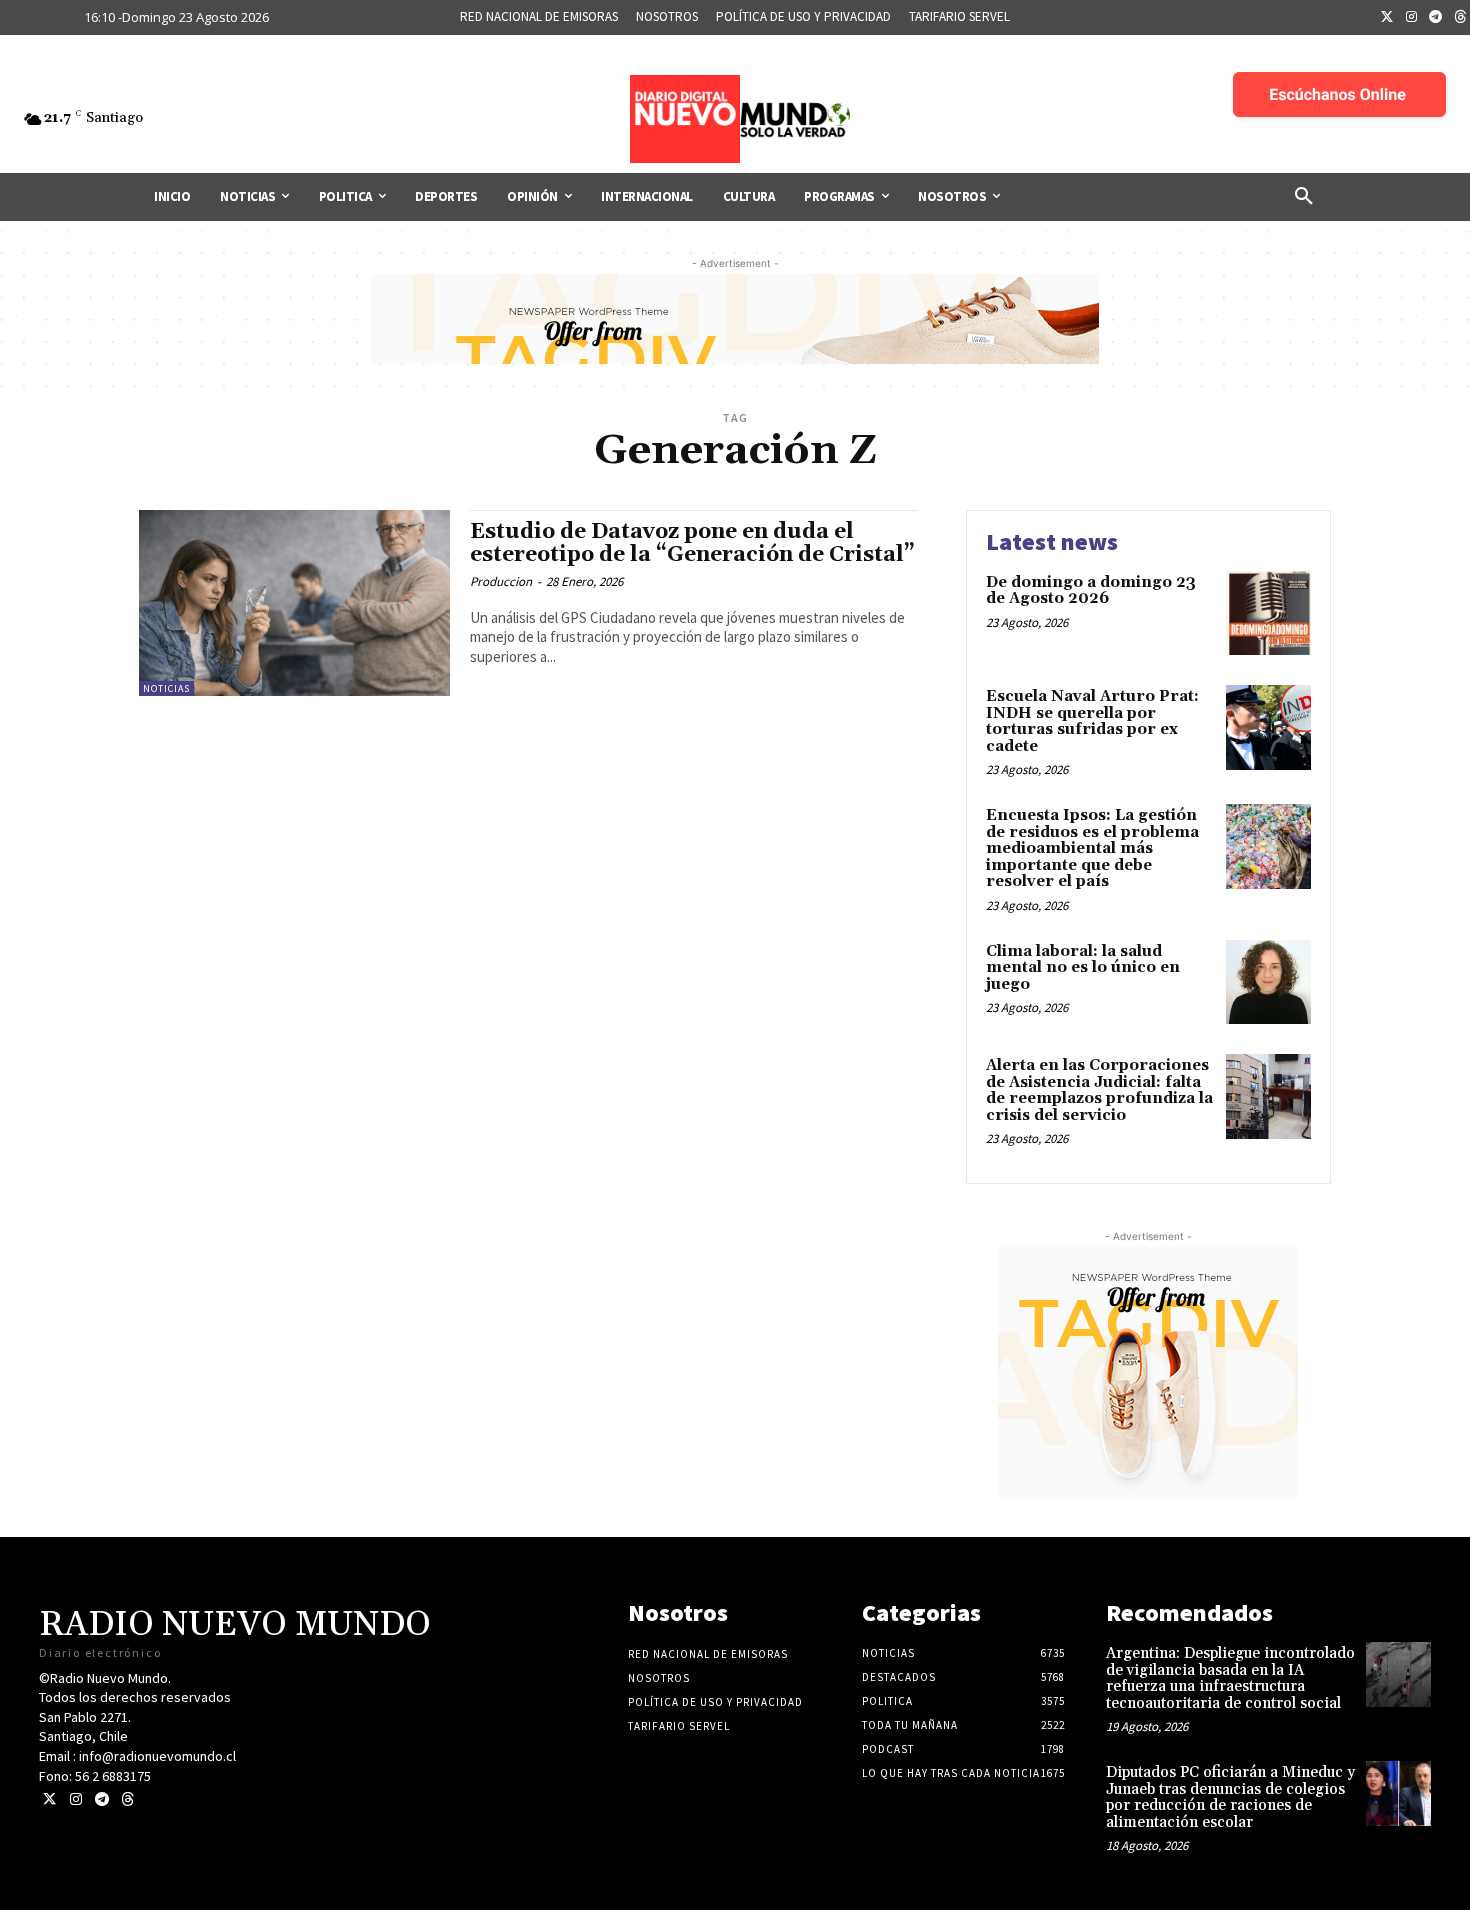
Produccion (501, 581)
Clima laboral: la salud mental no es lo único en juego (1083, 968)
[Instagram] (1412, 18)
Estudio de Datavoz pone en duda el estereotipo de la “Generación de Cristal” (692, 543)
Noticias (166, 688)
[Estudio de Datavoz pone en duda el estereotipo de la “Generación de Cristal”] (294, 603)
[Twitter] (1387, 18)
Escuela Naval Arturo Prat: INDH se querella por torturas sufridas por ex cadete (1092, 721)
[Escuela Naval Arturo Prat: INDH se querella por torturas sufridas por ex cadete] (1268, 727)
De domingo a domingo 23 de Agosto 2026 (1091, 591)
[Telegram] (1436, 18)
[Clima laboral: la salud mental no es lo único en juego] (1268, 982)
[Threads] (127, 1799)
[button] (1304, 197)
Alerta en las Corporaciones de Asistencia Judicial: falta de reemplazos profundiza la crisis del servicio (1099, 1090)
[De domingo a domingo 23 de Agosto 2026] (1268, 613)
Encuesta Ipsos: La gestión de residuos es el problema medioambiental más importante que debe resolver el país (1092, 848)
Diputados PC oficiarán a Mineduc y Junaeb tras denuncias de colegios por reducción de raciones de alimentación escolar (1230, 1797)
